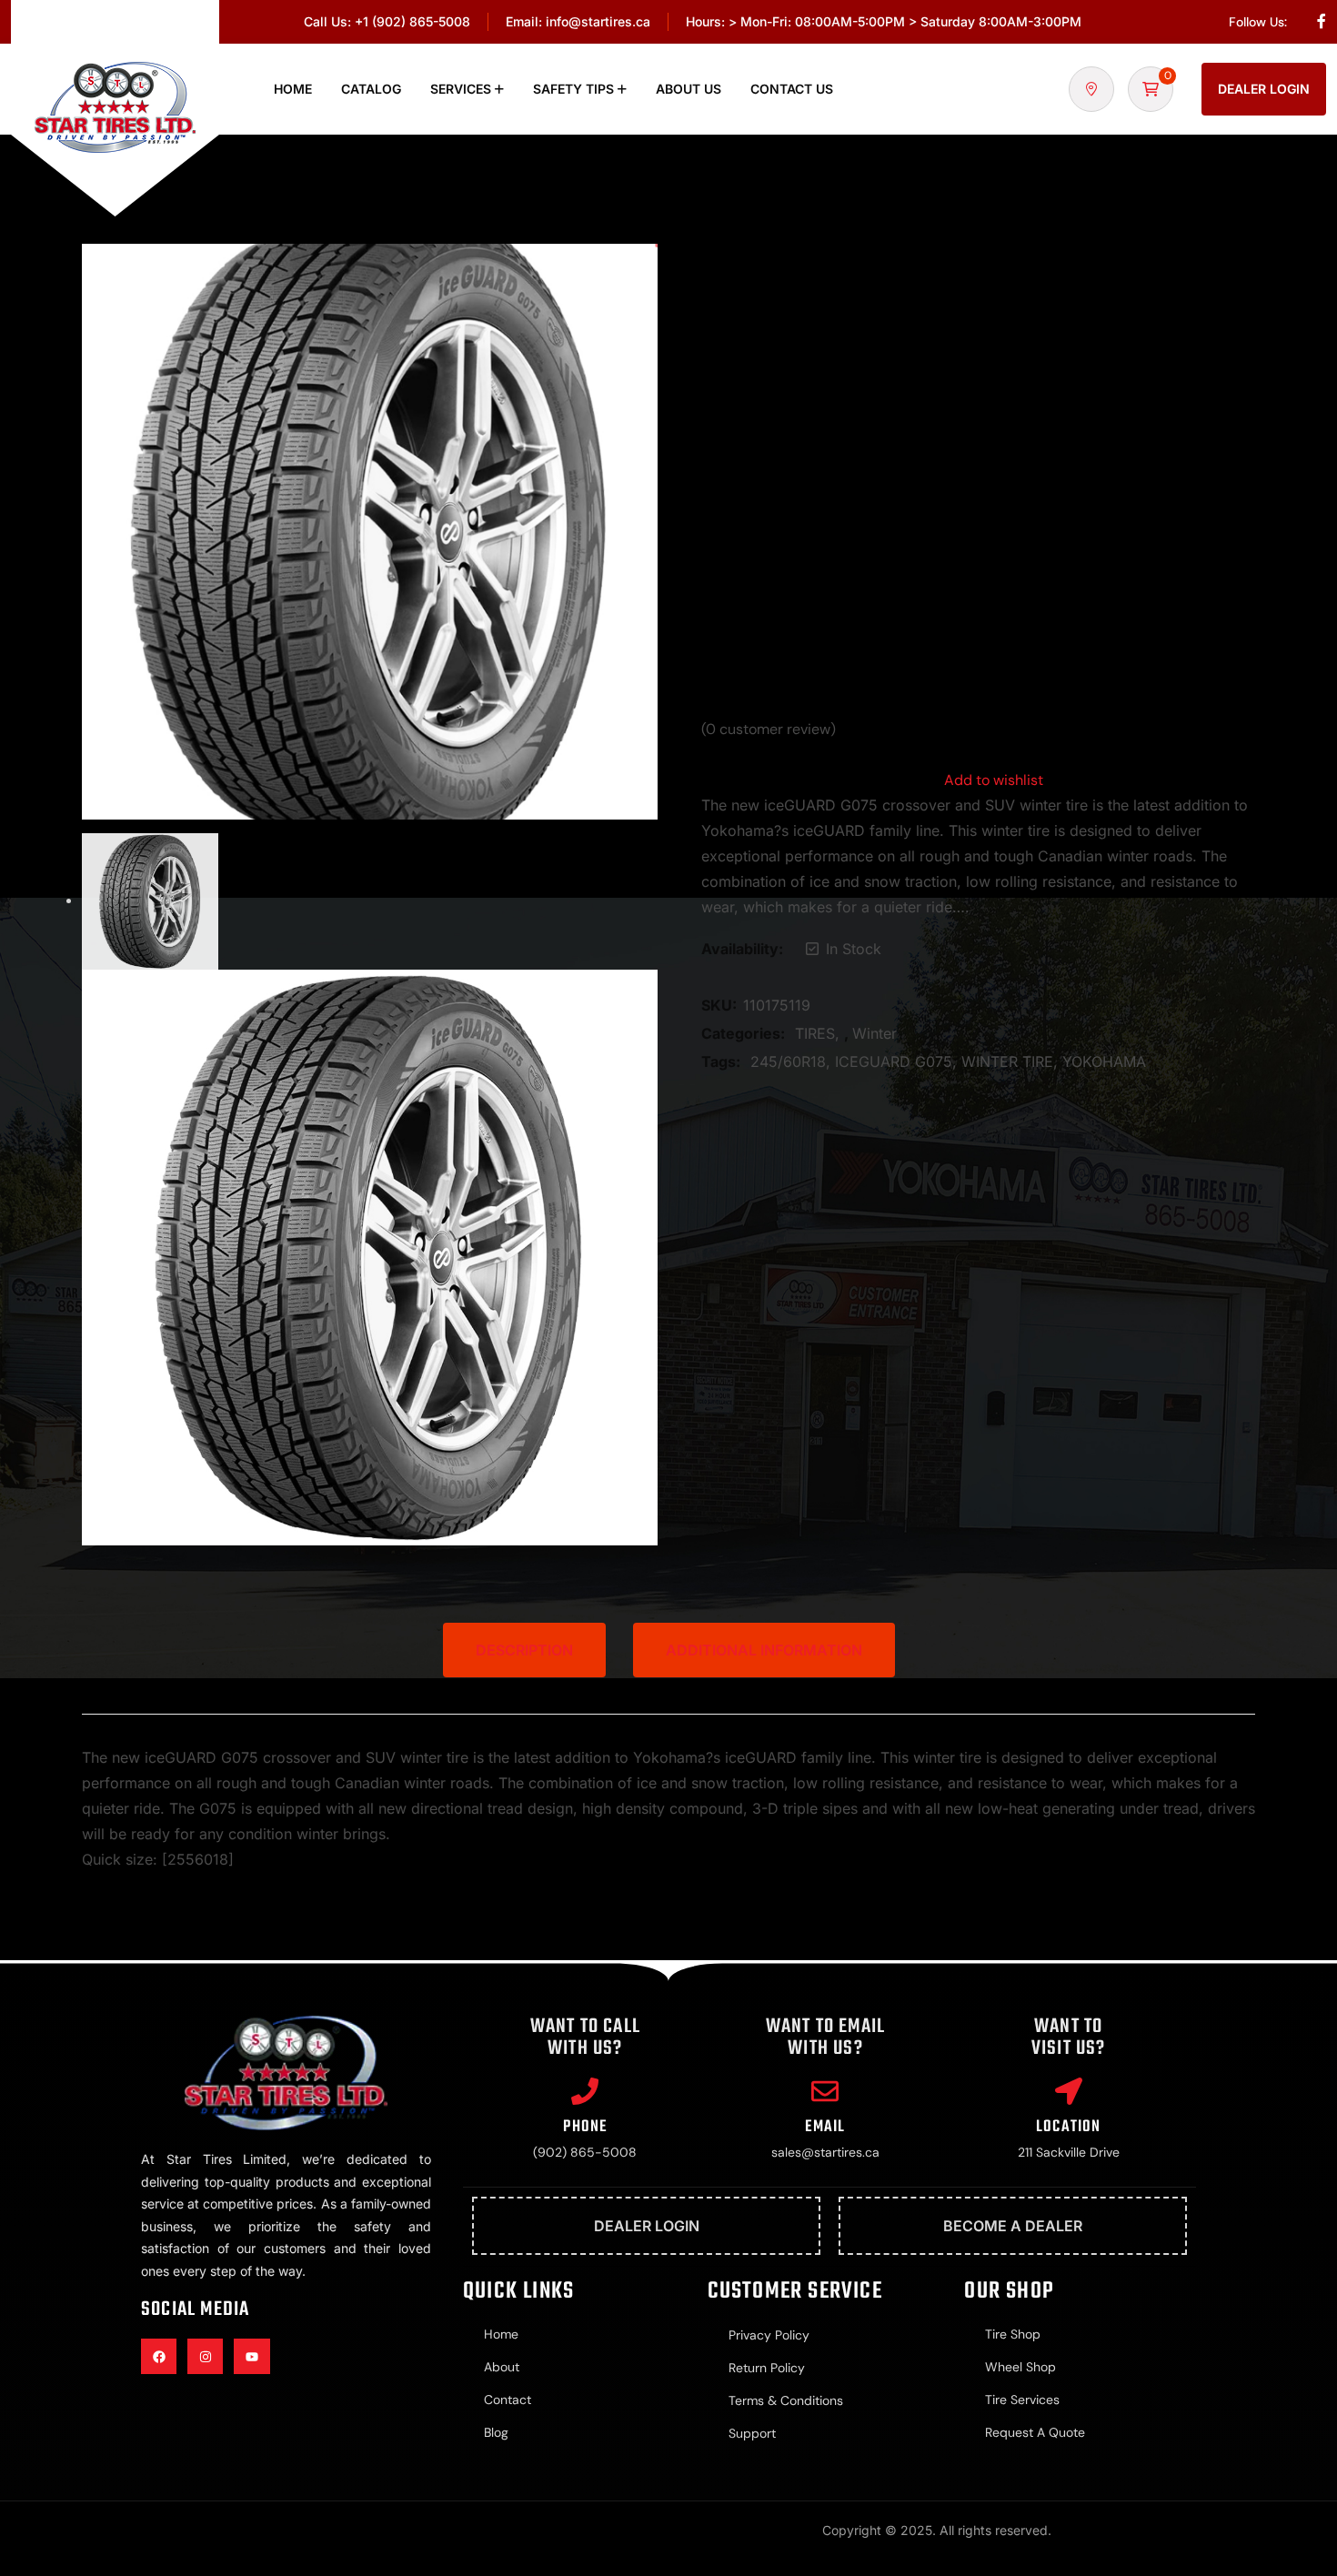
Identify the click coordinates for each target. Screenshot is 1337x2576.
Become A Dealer (1013, 2226)
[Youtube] (251, 2356)
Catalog (371, 89)
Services (461, 89)
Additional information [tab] (764, 1650)
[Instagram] (205, 2356)
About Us (689, 89)
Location (1069, 2127)
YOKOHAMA (1104, 1062)
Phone (585, 2127)
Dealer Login (1264, 89)
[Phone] (585, 2091)
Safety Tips (573, 89)
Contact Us (792, 89)
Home (293, 89)
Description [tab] (524, 1650)
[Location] (1069, 2091)
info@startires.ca (598, 21)
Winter (875, 1033)
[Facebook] (159, 2356)
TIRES (815, 1033)
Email (825, 2127)
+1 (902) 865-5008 (412, 21)
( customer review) (769, 730)
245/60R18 (788, 1062)
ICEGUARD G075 (894, 1062)
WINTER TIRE (1007, 1062)
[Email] (825, 2091)
